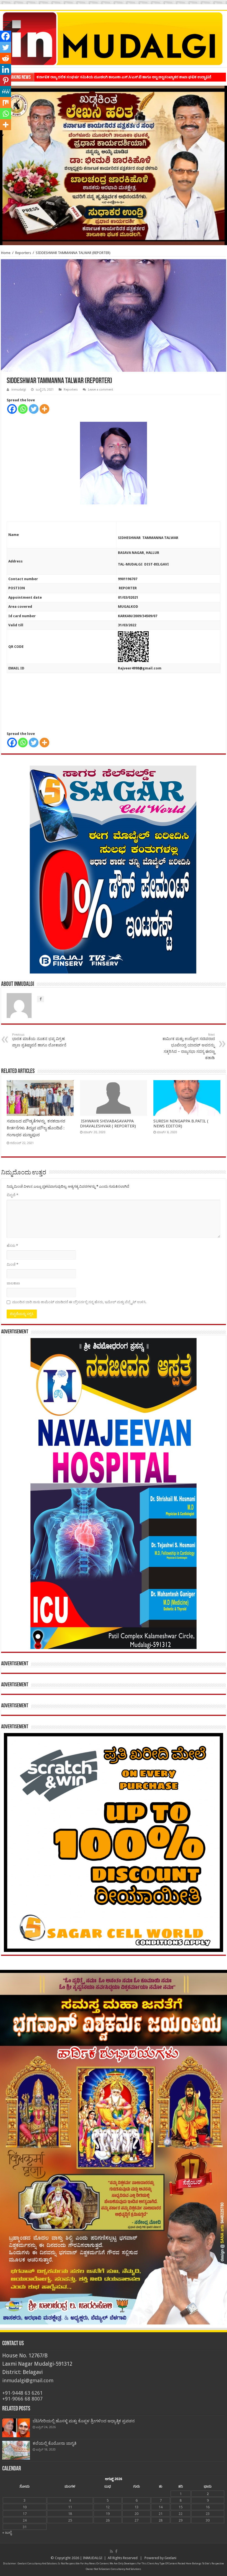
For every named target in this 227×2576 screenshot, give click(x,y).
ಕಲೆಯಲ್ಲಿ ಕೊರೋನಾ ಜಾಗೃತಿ (55, 2443)
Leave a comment (101, 390)
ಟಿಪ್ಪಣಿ (12, 1195)
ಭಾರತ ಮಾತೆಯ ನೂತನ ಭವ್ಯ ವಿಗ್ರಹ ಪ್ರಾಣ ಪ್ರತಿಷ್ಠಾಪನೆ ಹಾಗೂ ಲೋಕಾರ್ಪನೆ (39, 1040)
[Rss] (111, 2551)
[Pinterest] (6, 80)
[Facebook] (12, 409)
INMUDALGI (93, 2558)
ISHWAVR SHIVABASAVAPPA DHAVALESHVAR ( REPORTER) (108, 1124)
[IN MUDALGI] (114, 39)
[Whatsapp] (23, 409)
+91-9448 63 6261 (22, 2393)
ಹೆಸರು (12, 1246)
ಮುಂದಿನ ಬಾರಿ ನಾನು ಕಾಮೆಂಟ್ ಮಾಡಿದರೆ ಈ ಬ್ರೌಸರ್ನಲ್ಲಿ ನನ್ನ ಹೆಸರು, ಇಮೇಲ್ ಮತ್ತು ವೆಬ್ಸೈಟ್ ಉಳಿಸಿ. (79, 1302)
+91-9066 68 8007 (22, 2399)
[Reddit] (6, 58)
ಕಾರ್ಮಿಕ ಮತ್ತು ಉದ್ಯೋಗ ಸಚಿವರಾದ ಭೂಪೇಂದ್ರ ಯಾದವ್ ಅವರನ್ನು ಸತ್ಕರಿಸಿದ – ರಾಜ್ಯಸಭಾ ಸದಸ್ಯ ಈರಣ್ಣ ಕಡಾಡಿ (189, 1046)
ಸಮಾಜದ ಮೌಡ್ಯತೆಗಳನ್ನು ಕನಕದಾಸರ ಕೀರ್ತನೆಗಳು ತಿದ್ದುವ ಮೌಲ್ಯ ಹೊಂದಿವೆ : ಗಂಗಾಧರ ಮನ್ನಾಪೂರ (36, 1128)
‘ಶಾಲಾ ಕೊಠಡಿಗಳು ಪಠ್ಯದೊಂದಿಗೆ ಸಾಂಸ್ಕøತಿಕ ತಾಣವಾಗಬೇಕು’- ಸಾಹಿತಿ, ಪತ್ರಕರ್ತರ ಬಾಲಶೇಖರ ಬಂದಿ (103, 77)
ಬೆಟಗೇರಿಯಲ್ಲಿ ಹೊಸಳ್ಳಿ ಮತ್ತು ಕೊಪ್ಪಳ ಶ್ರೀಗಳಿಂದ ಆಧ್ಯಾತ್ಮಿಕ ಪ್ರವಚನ (84, 2421)
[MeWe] (6, 91)
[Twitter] (34, 409)
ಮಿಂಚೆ (12, 1264)
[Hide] (2, 135)
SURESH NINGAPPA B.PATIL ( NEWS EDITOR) (181, 1124)
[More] (44, 409)
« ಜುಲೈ (7, 2532)
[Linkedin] (6, 69)
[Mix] (6, 103)
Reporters (23, 253)
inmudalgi (19, 390)
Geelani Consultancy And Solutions (38, 2564)
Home (6, 253)
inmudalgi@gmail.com (28, 2380)
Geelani (170, 2558)
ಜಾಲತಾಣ (13, 1283)
